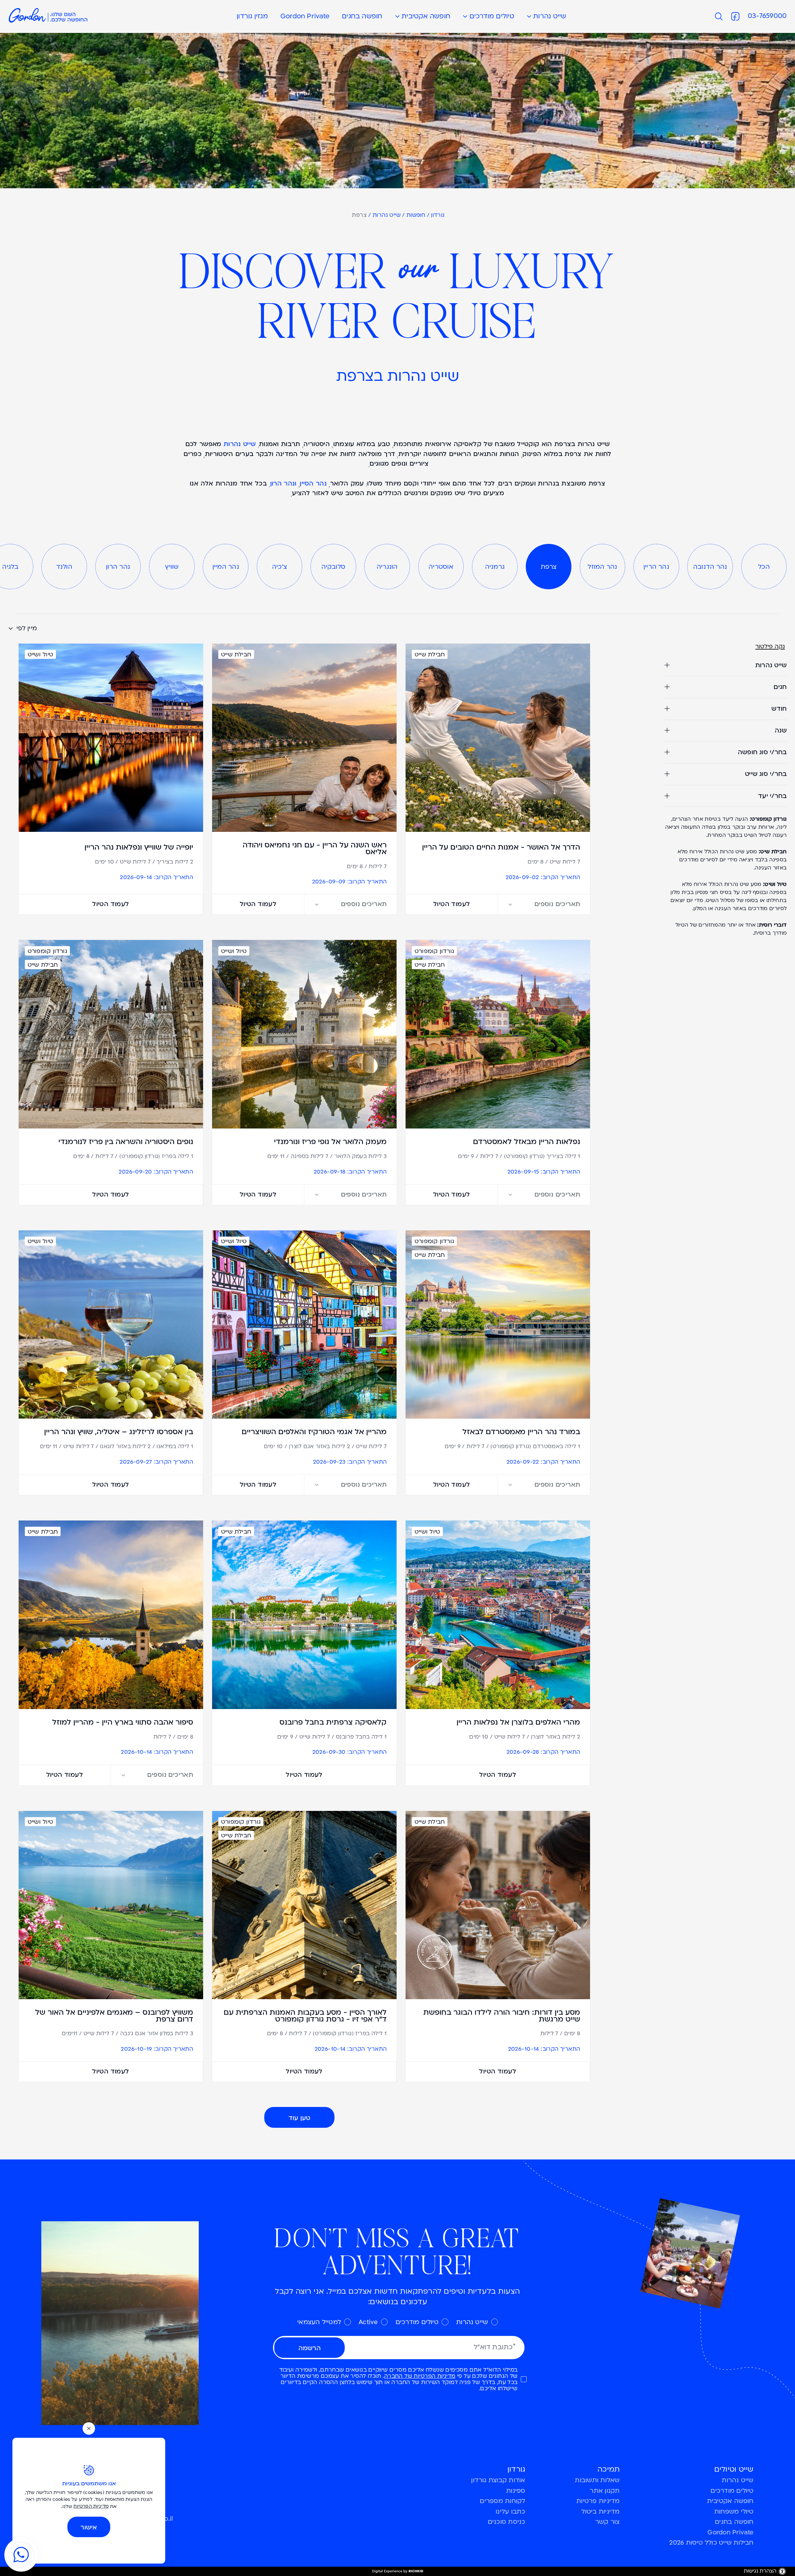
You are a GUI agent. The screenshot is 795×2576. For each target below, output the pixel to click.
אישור (89, 2527)
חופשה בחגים (362, 17)
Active (368, 2323)
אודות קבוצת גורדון (498, 2481)
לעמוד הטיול (452, 904)
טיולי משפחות (734, 2512)
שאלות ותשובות (597, 2481)
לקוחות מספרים (502, 2501)
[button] (401, 16)
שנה (781, 730)
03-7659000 (767, 16)
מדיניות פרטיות (598, 2501)
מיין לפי (26, 629)
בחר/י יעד (772, 796)
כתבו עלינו (510, 2512)
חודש (779, 709)
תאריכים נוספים (557, 904)
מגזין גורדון (252, 17)
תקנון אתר (605, 2491)
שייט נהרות (550, 17)
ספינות (516, 2491)
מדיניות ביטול (600, 2512)
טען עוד (300, 2118)
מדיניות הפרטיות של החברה (420, 2376)
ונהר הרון (283, 485)
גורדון (438, 216)
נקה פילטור (770, 647)
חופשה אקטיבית (426, 17)
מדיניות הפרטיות (91, 2507)
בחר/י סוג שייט (766, 774)
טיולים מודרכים (492, 17)
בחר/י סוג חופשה (762, 752)
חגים (780, 687)
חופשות (416, 216)
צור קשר (608, 2522)
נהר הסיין (313, 485)
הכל (764, 567)
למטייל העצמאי (319, 2323)
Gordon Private (305, 17)
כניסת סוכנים (507, 2522)
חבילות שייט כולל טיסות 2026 (711, 2543)
